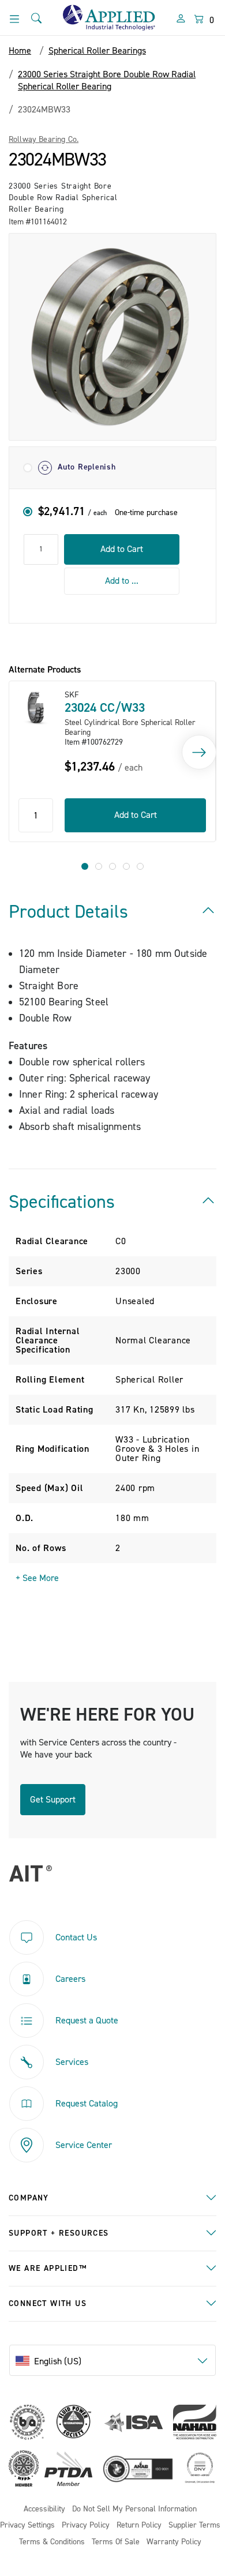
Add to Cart (122, 549)
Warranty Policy (174, 2542)
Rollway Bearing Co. (44, 140)
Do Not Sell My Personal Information (134, 2509)
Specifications (62, 1202)
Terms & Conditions (52, 2542)
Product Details (68, 912)
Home (20, 51)
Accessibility (44, 2509)
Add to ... (122, 581)
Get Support (53, 1800)
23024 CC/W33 (105, 708)
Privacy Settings (27, 2526)
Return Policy (139, 2526)
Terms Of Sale (116, 2542)
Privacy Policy (86, 2526)
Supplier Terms (194, 2526)
